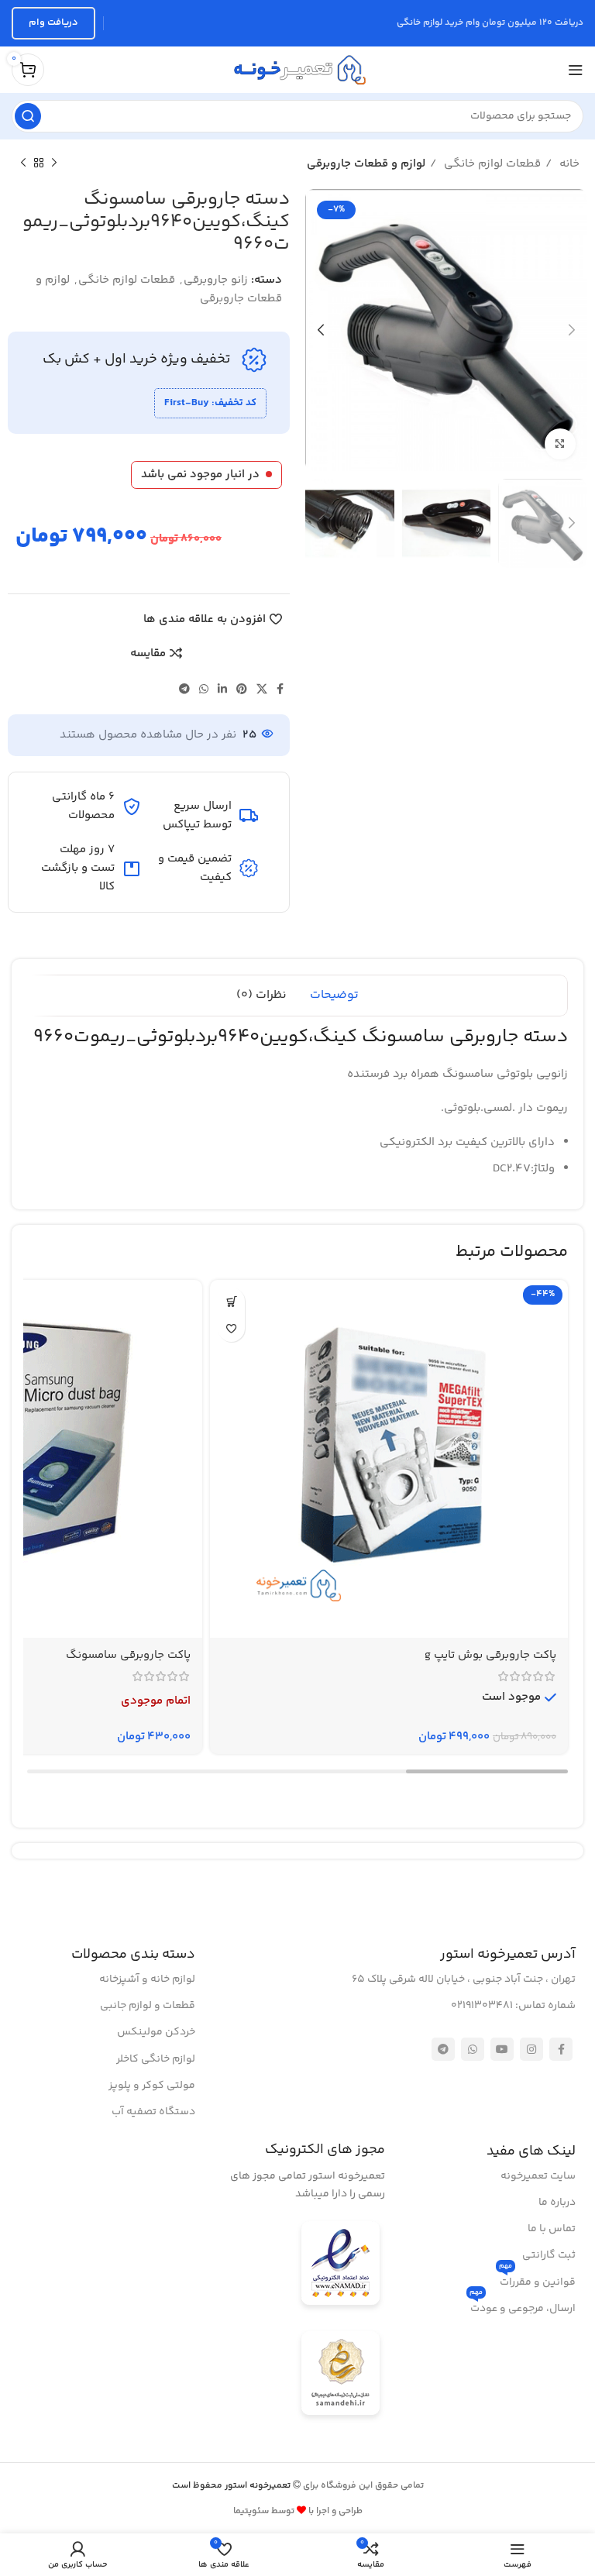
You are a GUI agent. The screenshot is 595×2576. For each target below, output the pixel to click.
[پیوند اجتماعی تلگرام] (184, 689)
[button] (231, 1301)
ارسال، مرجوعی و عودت (523, 2306)
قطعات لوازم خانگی (491, 164)
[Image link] (340, 2266)
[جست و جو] (28, 116)
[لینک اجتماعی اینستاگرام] (531, 2049)
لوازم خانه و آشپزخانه (147, 1979)
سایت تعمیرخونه (538, 2176)
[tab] (334, 996)
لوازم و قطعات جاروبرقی (366, 164)
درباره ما (557, 2203)
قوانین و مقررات (537, 2280)
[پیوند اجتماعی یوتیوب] (502, 2049)
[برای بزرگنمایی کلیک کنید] (560, 444)
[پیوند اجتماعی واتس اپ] (204, 689)
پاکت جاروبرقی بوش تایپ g (490, 1655)
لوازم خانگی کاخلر (156, 2059)
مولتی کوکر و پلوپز (152, 2086)
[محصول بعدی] (23, 163)
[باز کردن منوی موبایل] (576, 70)
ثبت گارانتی (549, 2255)
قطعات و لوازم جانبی (148, 2006)
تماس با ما (552, 2229)
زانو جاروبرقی (216, 280)
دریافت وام (53, 22)
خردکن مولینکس (156, 2032)
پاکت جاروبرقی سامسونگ (128, 1655)
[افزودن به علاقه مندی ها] (231, 1328)
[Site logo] (297, 69)
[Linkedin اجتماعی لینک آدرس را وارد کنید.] (222, 689)
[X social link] (262, 689)
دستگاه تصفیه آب (153, 2112)
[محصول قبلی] (54, 163)
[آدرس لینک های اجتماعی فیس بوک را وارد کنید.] (280, 689)
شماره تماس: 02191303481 (513, 2006)
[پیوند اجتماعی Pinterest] (242, 689)
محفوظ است (232, 2486)
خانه (568, 164)
